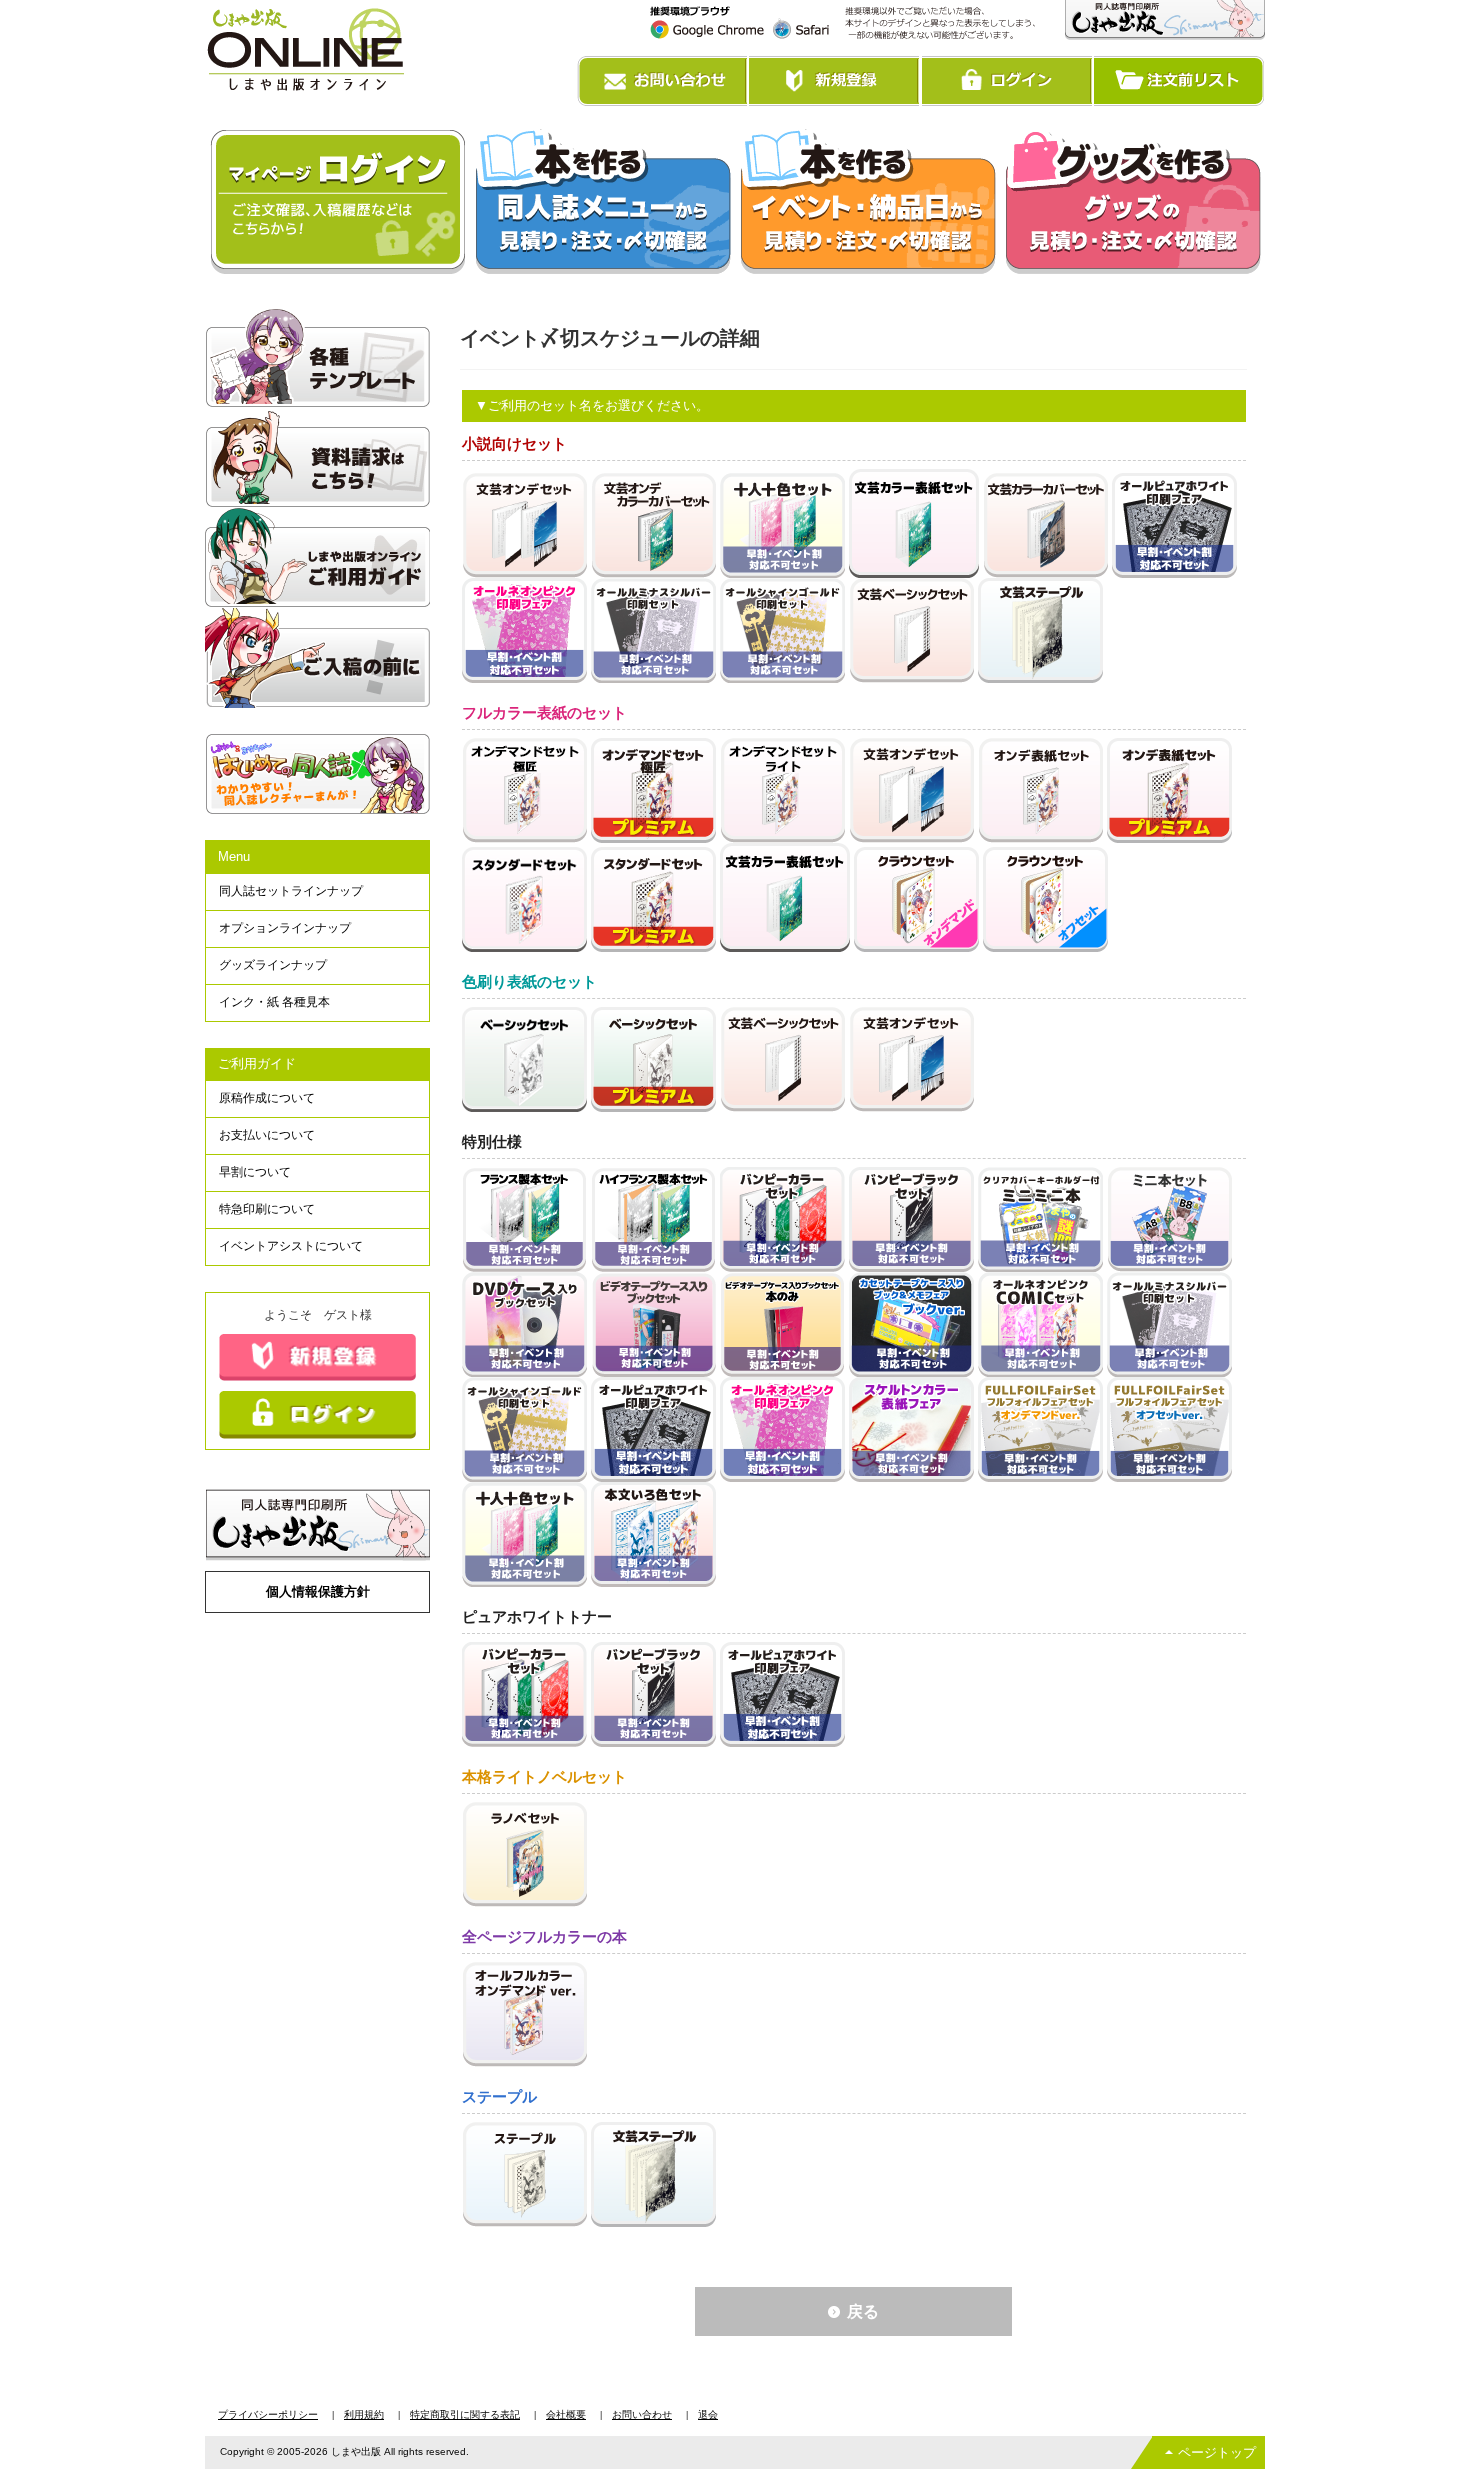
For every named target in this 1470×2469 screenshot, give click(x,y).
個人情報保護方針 (318, 1591)
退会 (708, 2414)
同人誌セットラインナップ (291, 891)
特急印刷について (267, 1209)
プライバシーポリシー (268, 2414)
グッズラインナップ (273, 965)
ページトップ (1217, 2452)
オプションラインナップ (285, 928)
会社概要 (566, 2414)
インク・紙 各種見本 (274, 1002)
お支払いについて (267, 1135)
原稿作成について (267, 1098)
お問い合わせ (642, 2414)
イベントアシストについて (291, 1246)
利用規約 (364, 2414)
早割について (255, 1172)
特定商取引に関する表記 (465, 2414)
